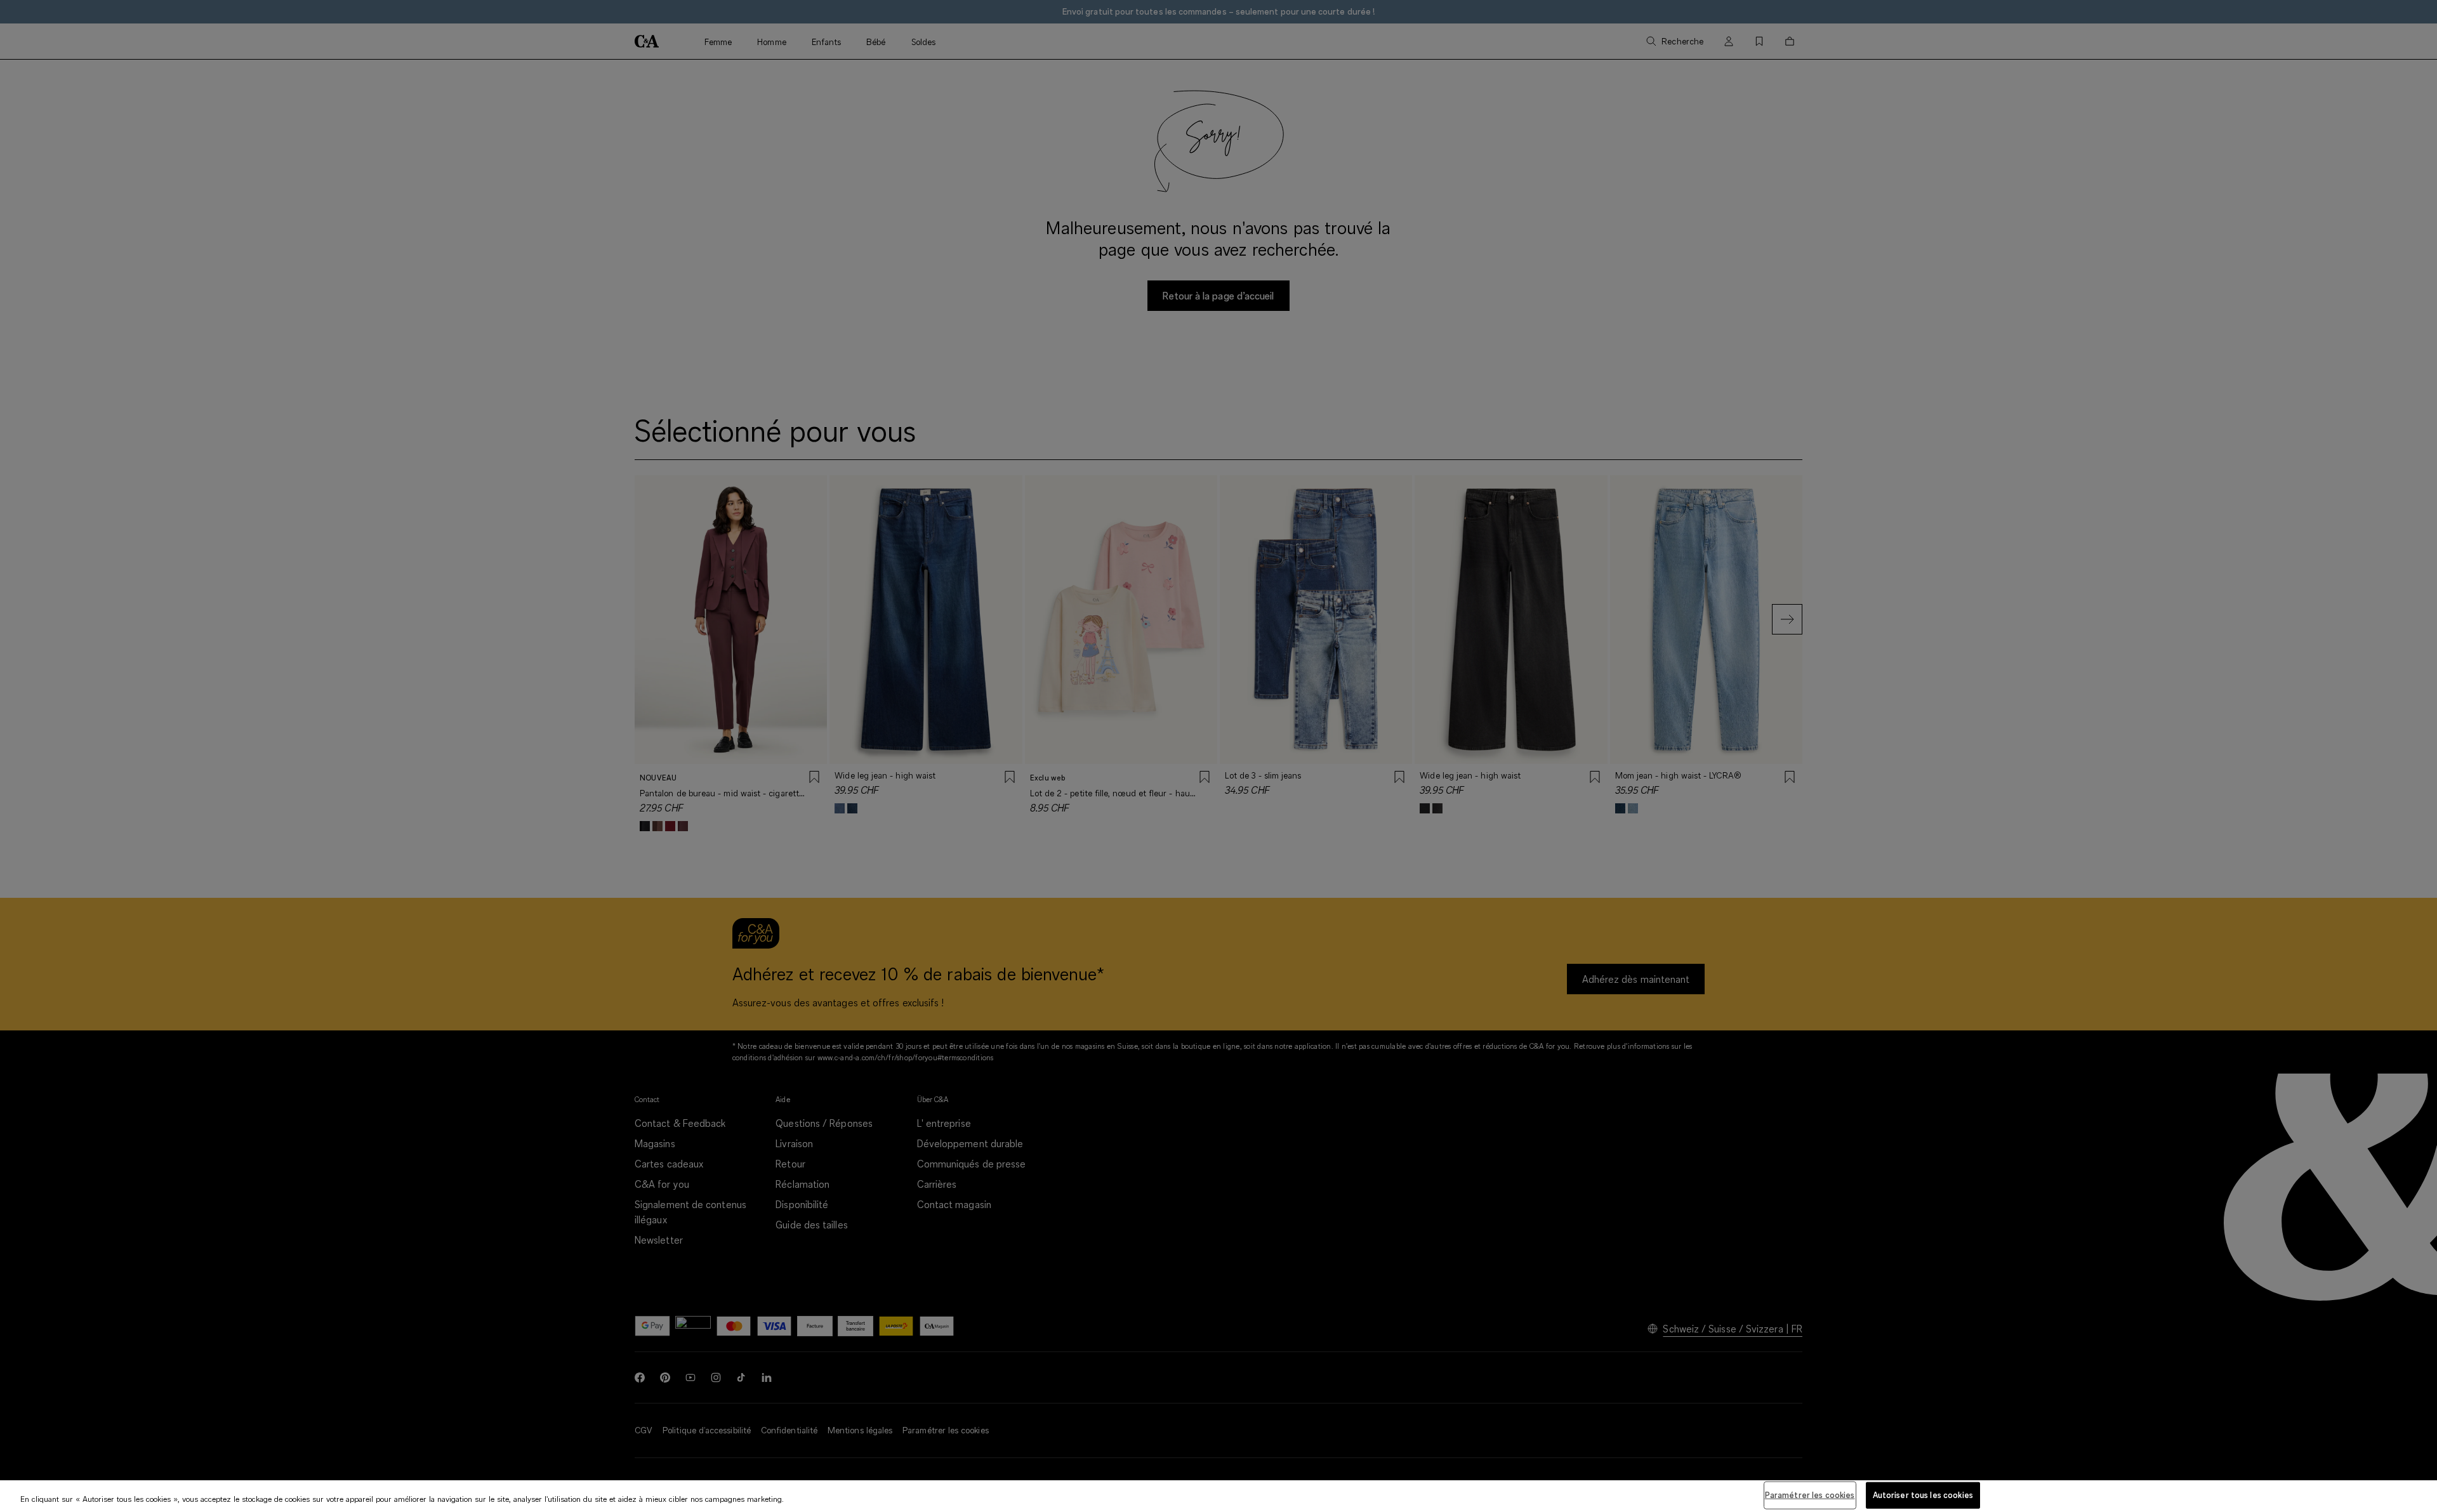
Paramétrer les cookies (1810, 1495)
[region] (1218, 1496)
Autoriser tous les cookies (1923, 1495)
